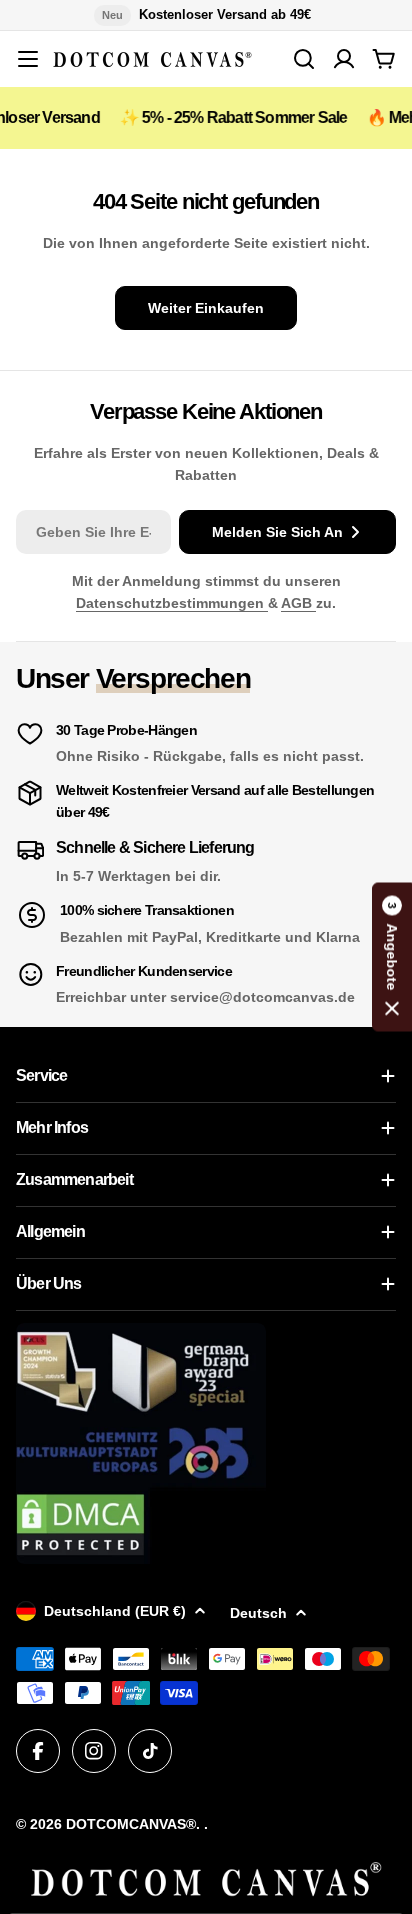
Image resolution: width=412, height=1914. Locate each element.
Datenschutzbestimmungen (172, 603)
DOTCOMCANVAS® (131, 1824)
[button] (392, 957)
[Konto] (344, 59)
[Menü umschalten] (28, 59)
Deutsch (258, 1613)
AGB (298, 603)
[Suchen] (304, 59)
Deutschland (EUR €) (115, 1611)
